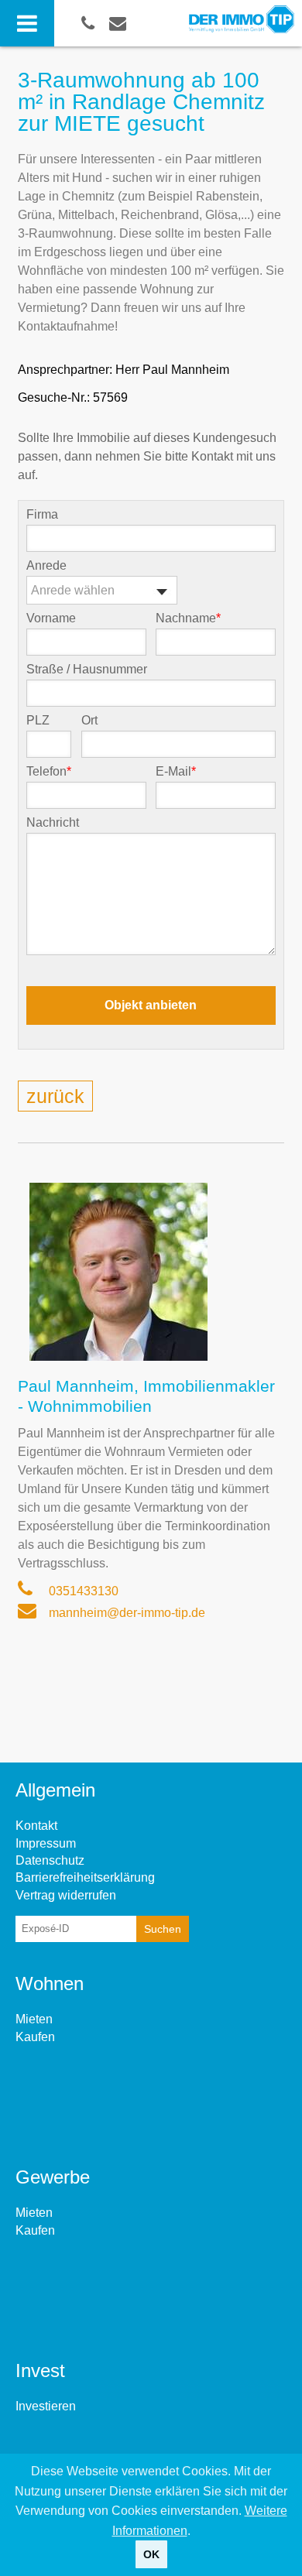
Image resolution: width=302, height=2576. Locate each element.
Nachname (188, 618)
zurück (55, 1096)
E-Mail (176, 772)
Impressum (46, 1843)
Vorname (51, 618)
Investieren (46, 2406)
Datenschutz (50, 1860)
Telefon (49, 772)
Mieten (34, 2019)
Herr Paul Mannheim (172, 370)
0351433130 (82, 1591)
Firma (42, 515)
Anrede (46, 566)
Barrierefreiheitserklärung (85, 1877)
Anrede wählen (73, 590)
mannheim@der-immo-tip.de (125, 1613)
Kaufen (35, 2037)
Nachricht (53, 823)
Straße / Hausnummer (87, 670)
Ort (89, 721)
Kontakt (36, 1826)
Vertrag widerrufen (66, 1895)
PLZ (38, 721)
